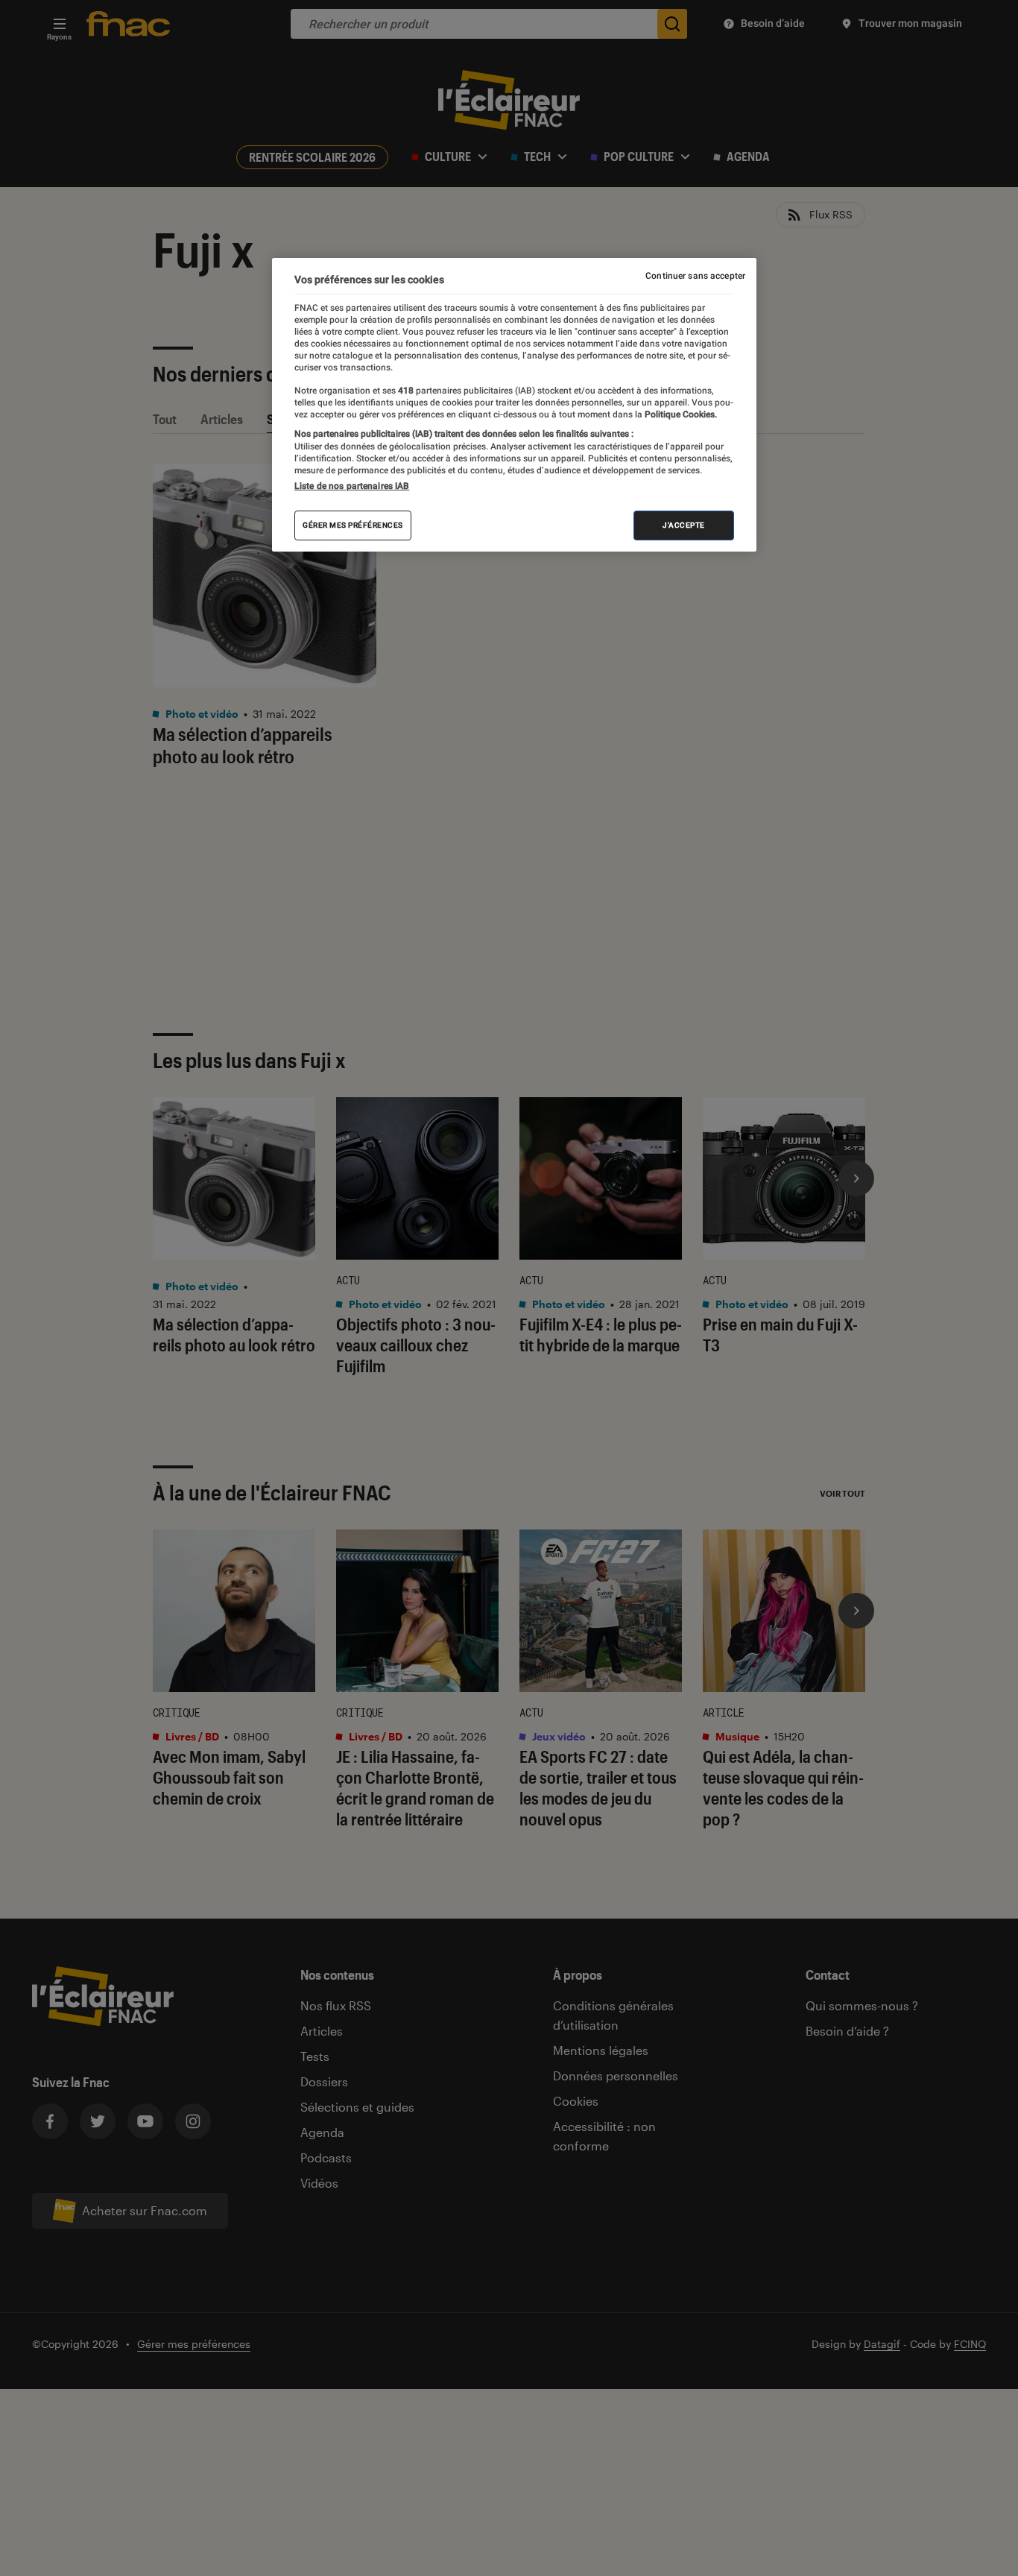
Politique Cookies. (680, 414)
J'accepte (684, 525)
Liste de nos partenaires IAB (352, 486)
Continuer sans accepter (695, 276)
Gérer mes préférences (353, 525)
